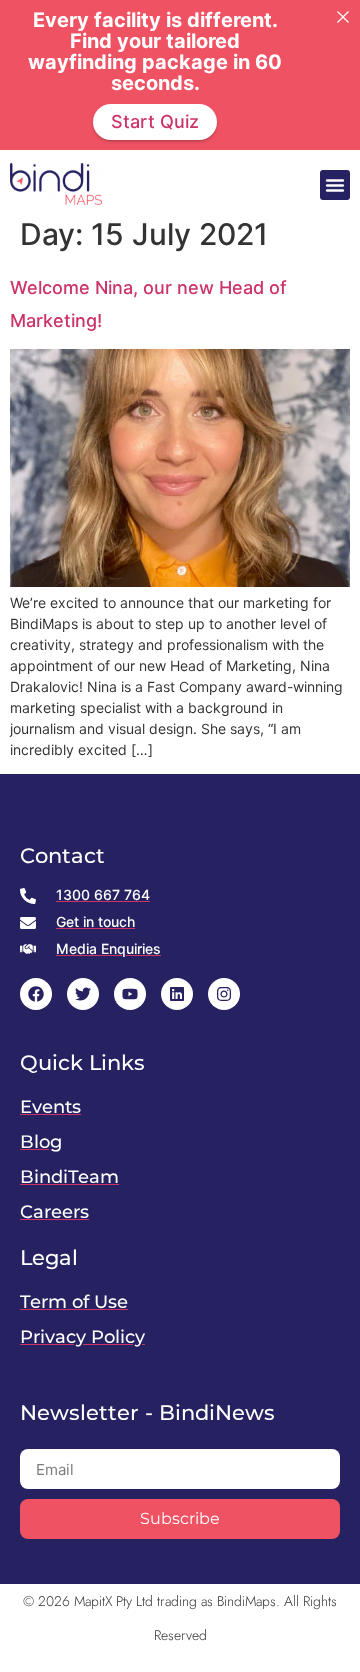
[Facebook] (36, 994)
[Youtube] (130, 994)
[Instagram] (224, 994)
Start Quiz (155, 121)
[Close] (343, 17)
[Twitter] (83, 994)
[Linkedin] (177, 994)
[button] (335, 185)
